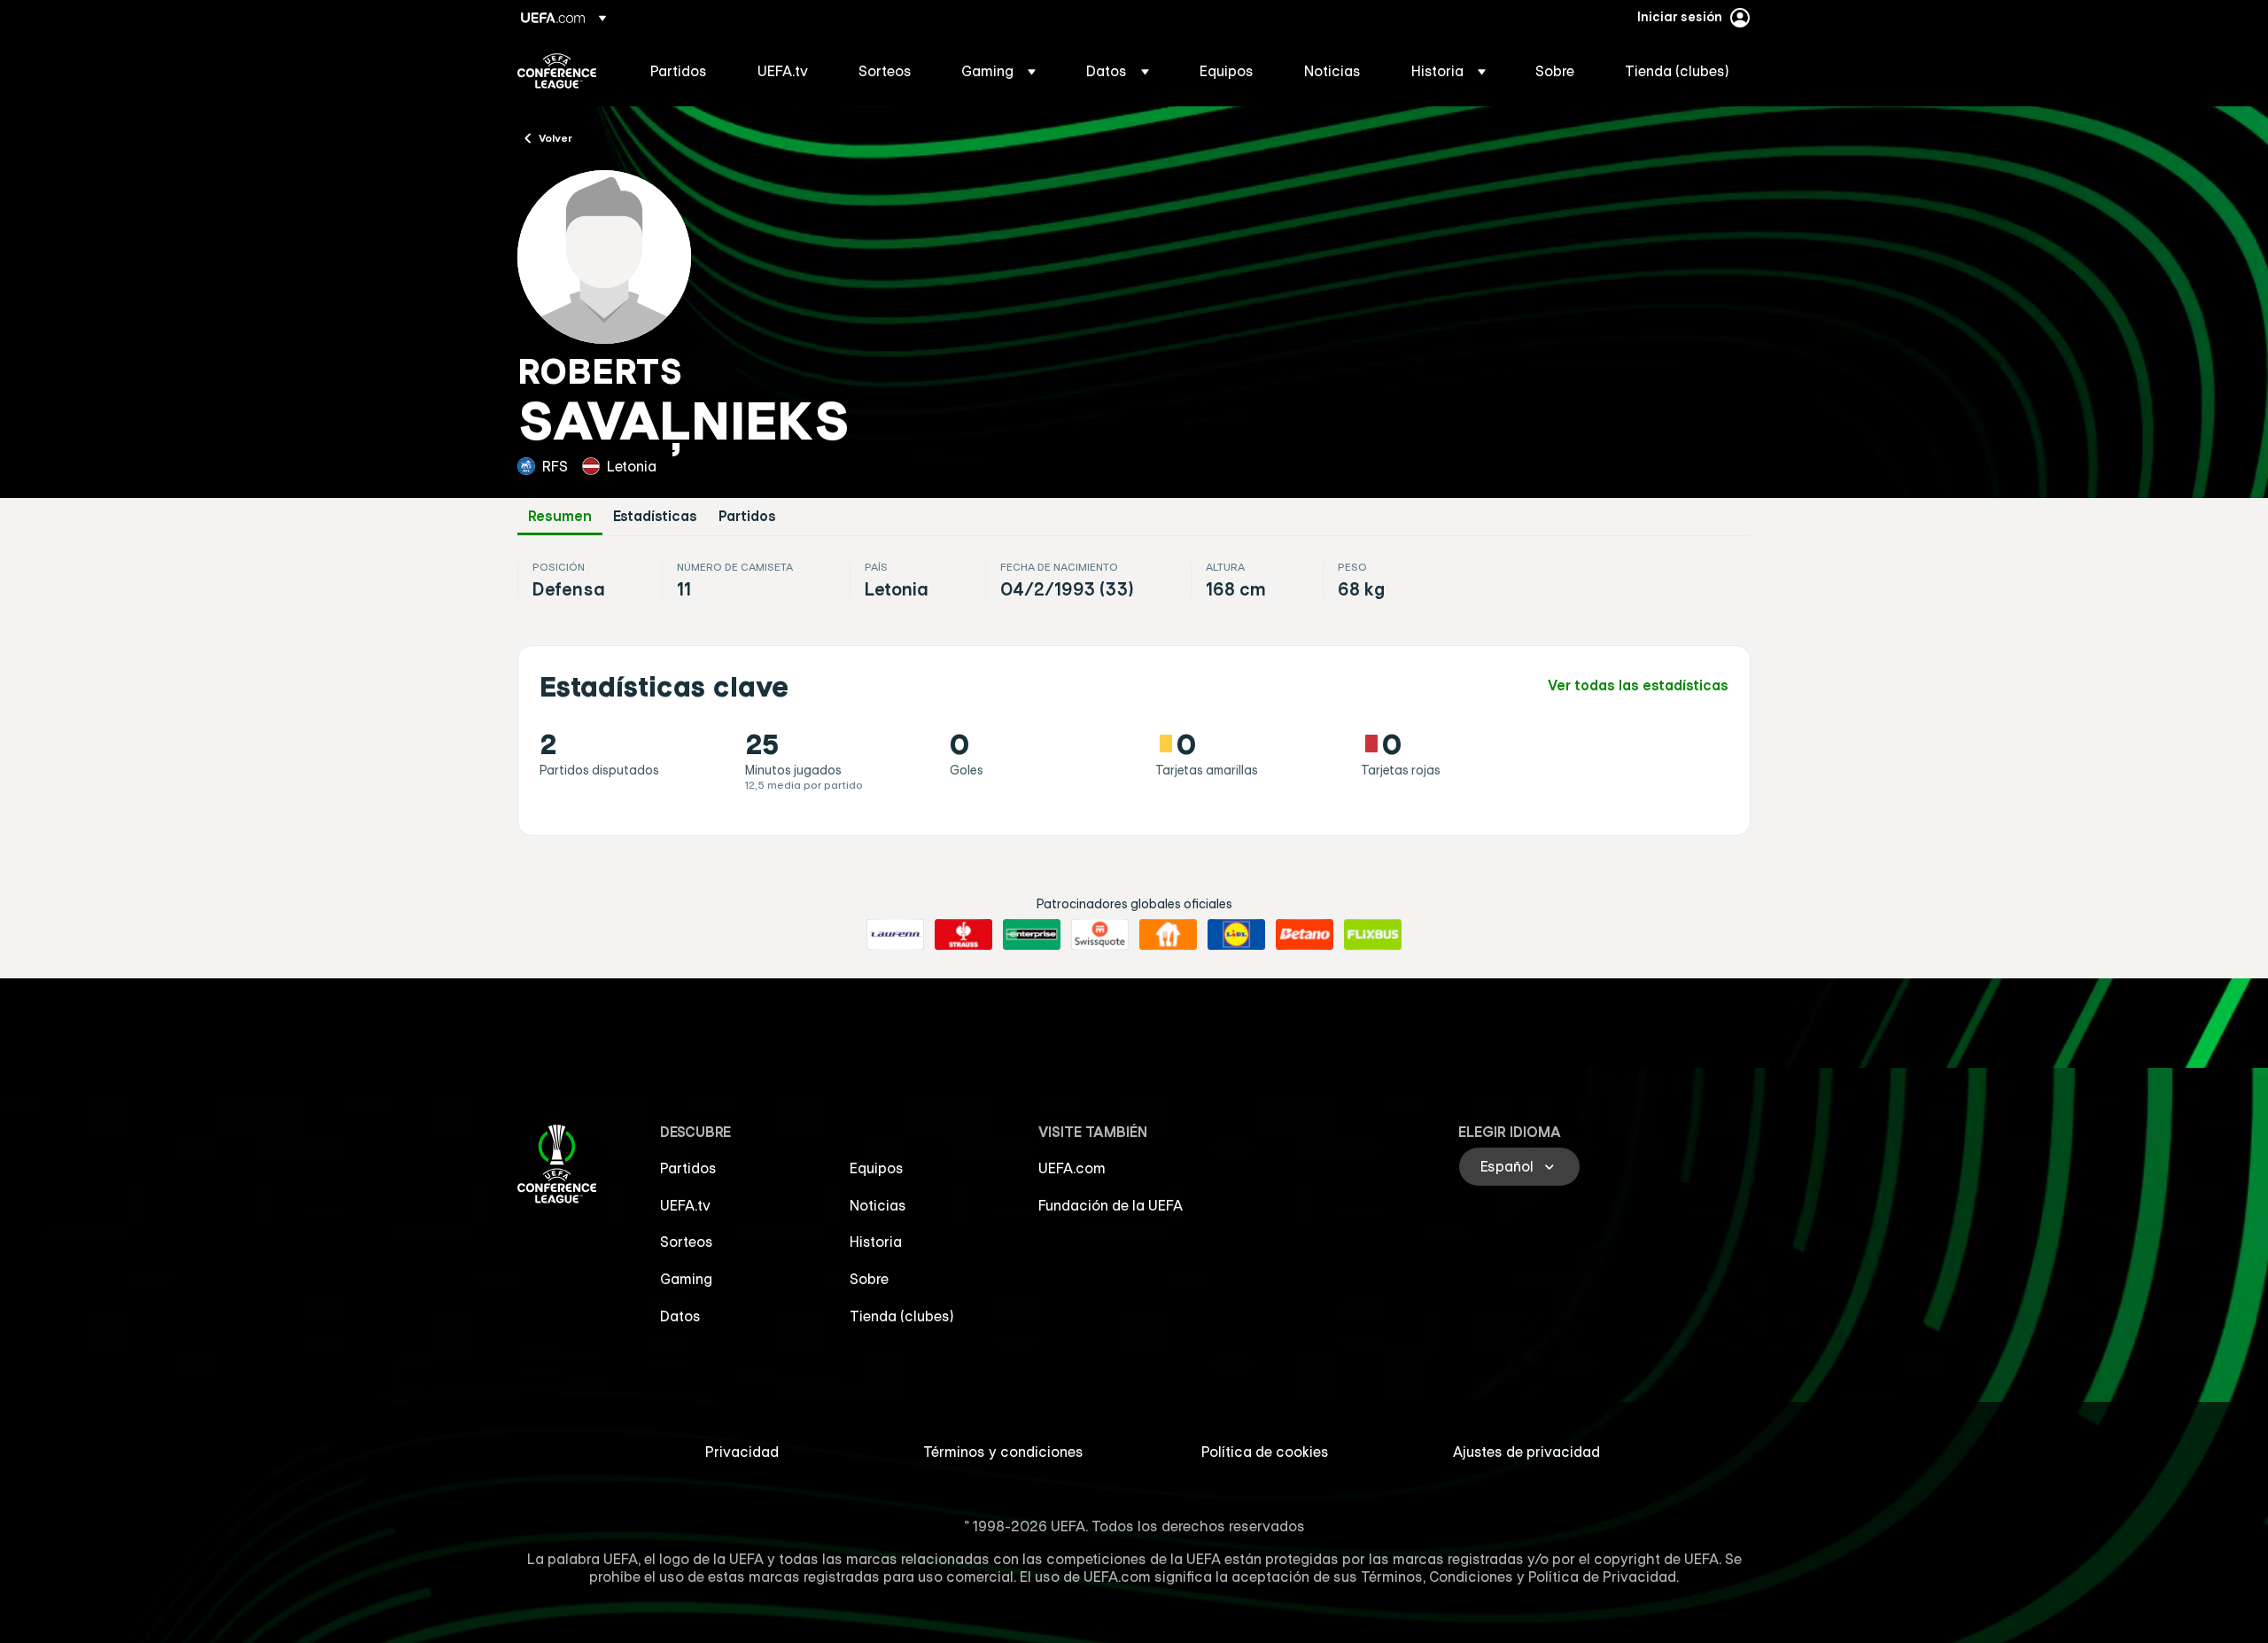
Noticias (878, 1205)
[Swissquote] (1100, 935)
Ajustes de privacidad (1526, 1452)
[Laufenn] (895, 935)
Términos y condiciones (1003, 1452)
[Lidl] (1236, 935)
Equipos (877, 1168)
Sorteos (687, 1242)
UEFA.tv (685, 1205)
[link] (679, 71)
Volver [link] (555, 137)
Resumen (560, 516)
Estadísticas (655, 516)
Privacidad (742, 1452)
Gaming (686, 1279)
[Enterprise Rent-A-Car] (1032, 935)
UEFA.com (1072, 1168)
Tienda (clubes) (902, 1316)
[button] (998, 71)
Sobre (869, 1279)
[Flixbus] (1373, 935)
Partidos (747, 516)
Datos (680, 1316)
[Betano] (1305, 935)
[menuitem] (682, 71)
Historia (876, 1242)
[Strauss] (963, 935)
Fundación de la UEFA (1111, 1205)
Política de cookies (1265, 1452)
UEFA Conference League (557, 71)
